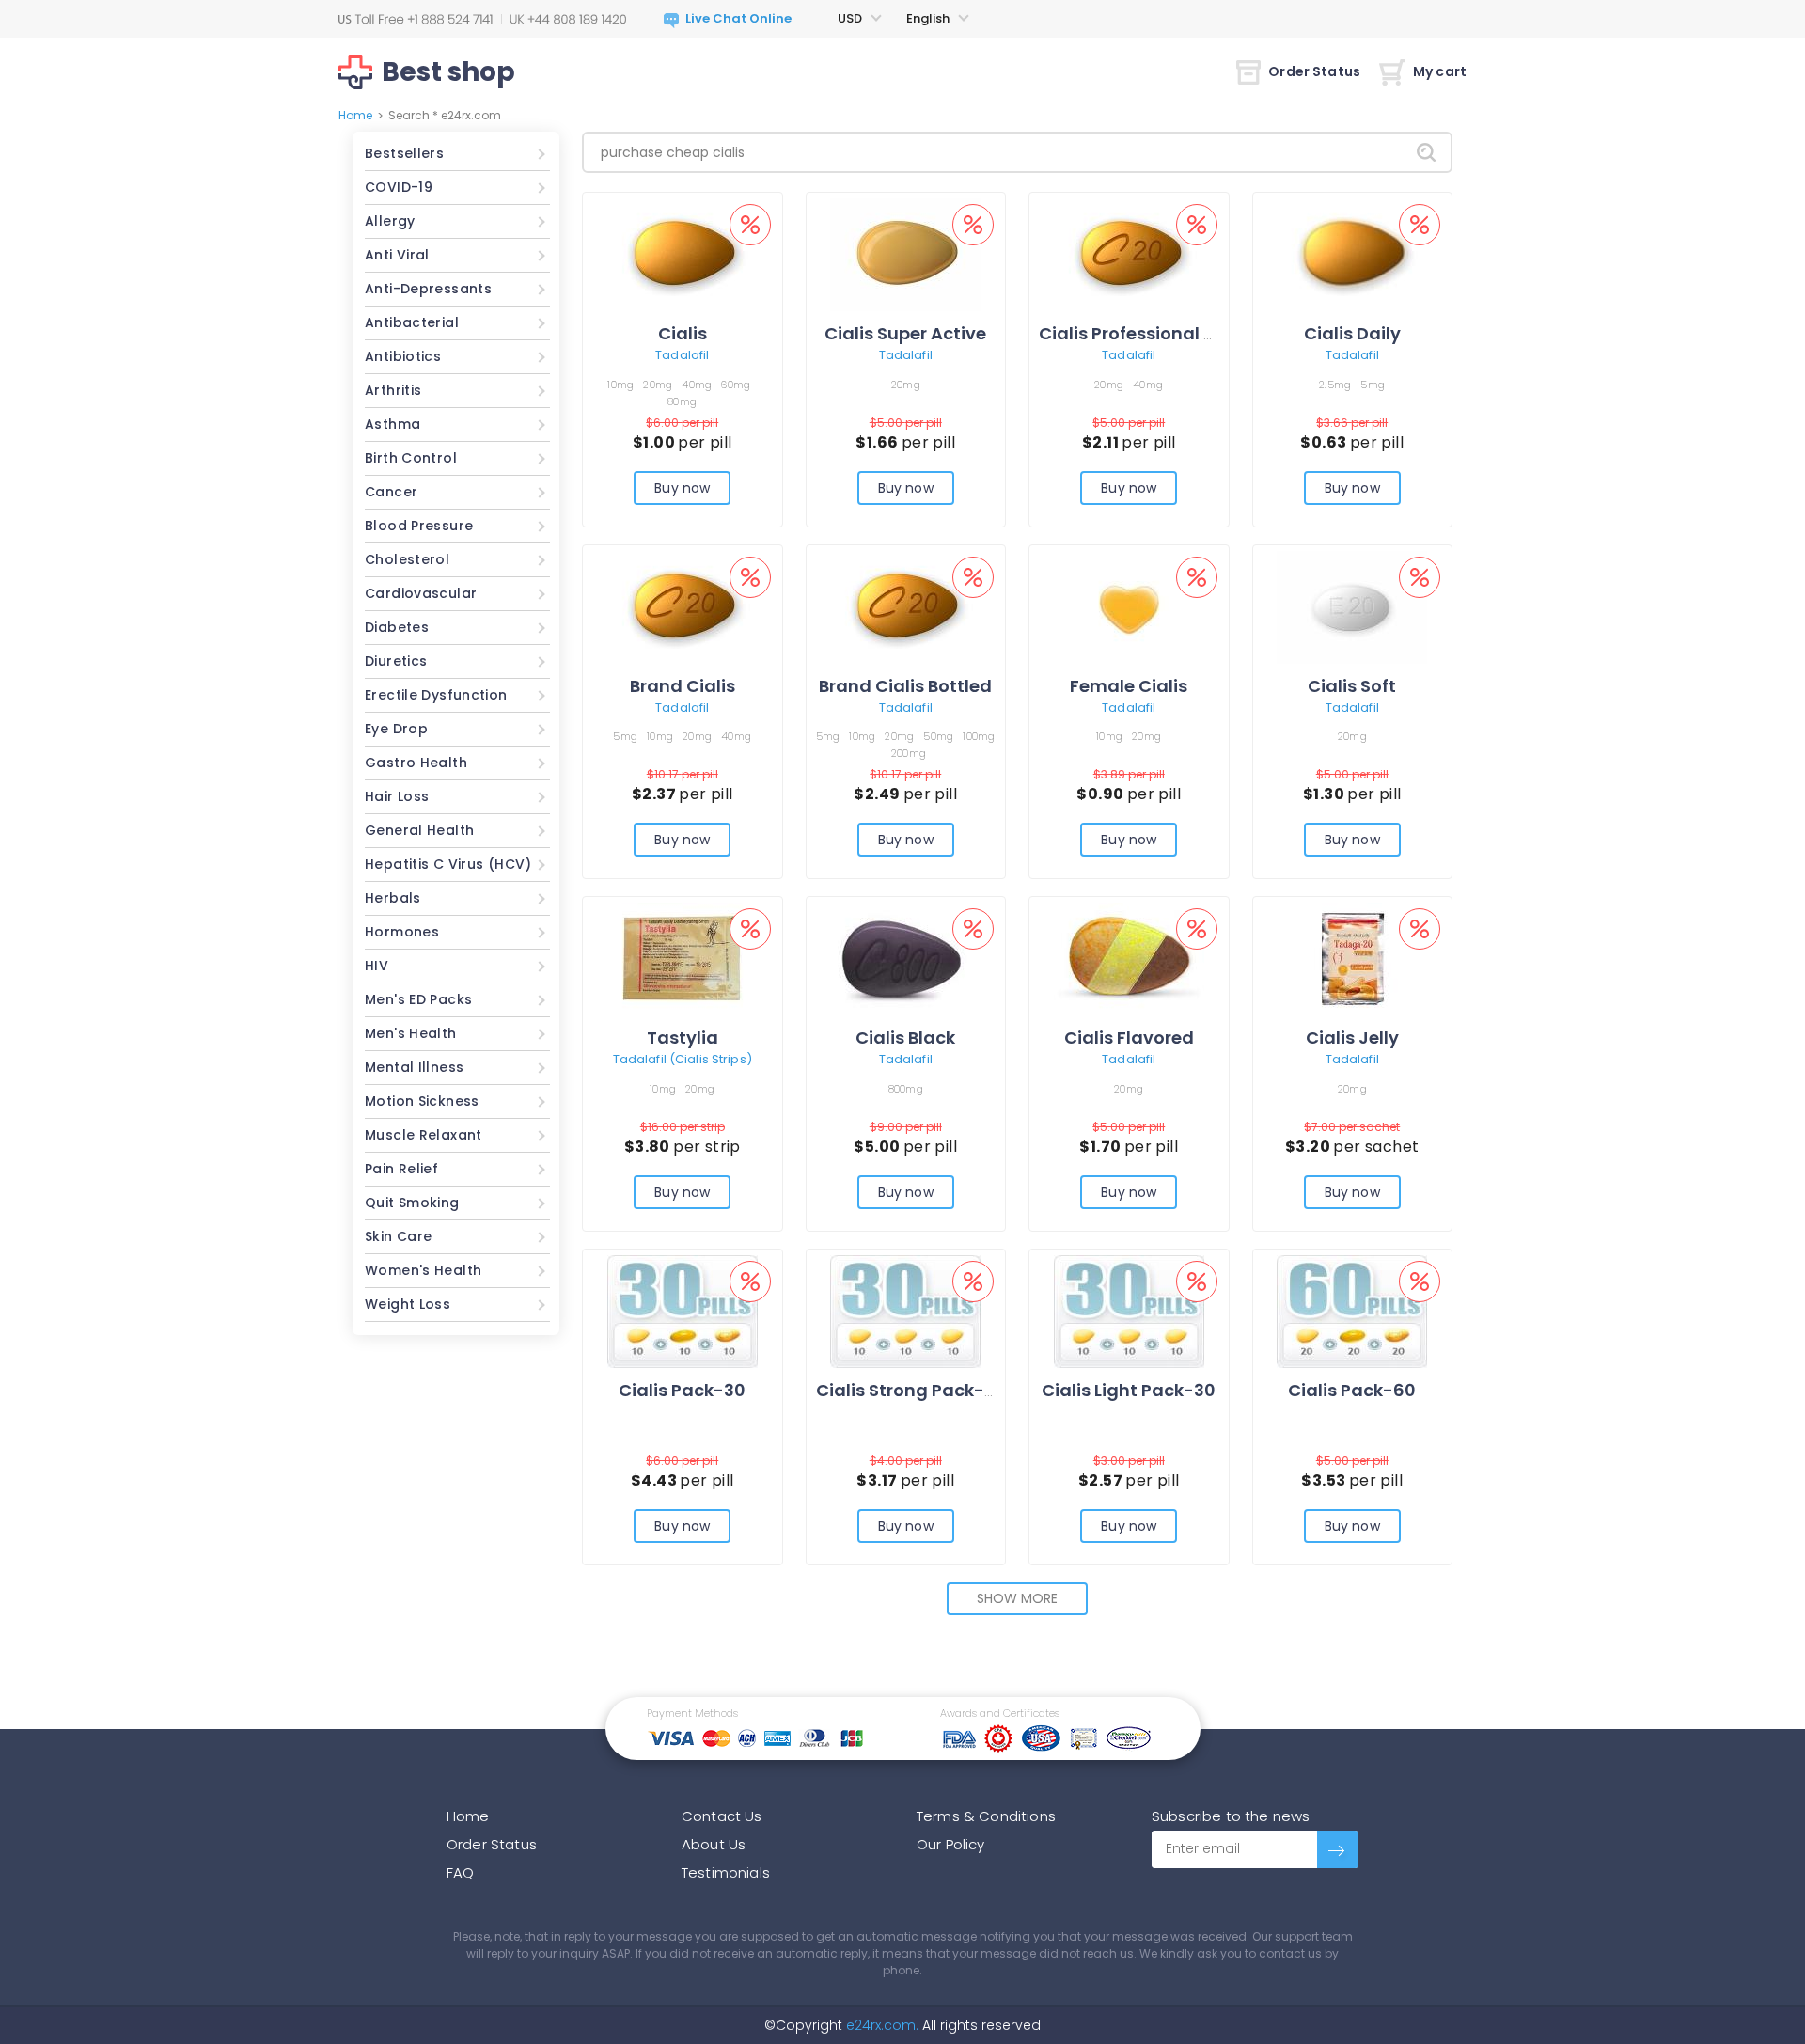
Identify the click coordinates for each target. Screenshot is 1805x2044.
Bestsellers (404, 153)
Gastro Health (416, 763)
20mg (658, 385)
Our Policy (951, 1844)
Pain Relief (401, 1169)
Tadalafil (682, 355)
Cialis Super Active (905, 333)
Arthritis (393, 390)
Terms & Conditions (986, 1816)
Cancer (391, 492)
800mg (906, 1089)
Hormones (402, 932)
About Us (714, 1844)
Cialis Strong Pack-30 (911, 1390)
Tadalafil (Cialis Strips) (683, 1059)
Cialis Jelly (1352, 1038)
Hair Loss (397, 796)
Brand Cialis (683, 686)
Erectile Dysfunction (436, 695)
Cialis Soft (1352, 686)
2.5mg (1335, 385)
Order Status (1314, 71)
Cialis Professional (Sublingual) (1177, 333)
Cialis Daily (1352, 333)
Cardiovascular (421, 593)
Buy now (682, 488)
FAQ (460, 1872)
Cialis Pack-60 (1352, 1390)
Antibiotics (403, 356)
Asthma (392, 424)
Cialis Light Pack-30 (1129, 1390)
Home (355, 115)
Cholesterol (407, 559)
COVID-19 (399, 187)
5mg (1373, 385)
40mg (697, 385)
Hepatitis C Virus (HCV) (448, 864)
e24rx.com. (880, 2025)
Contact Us (722, 1816)
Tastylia (683, 1038)
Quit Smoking (412, 1203)
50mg (938, 736)
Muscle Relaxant (424, 1135)
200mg (909, 753)
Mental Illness (414, 1067)
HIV (377, 966)
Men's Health (411, 1033)
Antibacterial (412, 322)
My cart (1440, 71)
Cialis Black (905, 1038)
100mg (979, 736)
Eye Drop (396, 729)
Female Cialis (1129, 686)
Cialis (683, 333)
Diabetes (397, 627)
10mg (620, 385)
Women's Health (423, 1270)
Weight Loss (408, 1304)
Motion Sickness (422, 1101)
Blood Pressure (419, 526)
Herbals (393, 898)
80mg (682, 401)
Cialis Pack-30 (682, 1390)
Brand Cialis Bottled (905, 686)
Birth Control (411, 458)
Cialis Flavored (1129, 1038)
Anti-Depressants (428, 289)
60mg (736, 385)
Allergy (390, 221)
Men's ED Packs (418, 999)
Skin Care (398, 1236)
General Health (419, 830)
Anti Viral (397, 255)
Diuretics (396, 661)
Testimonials (726, 1872)
